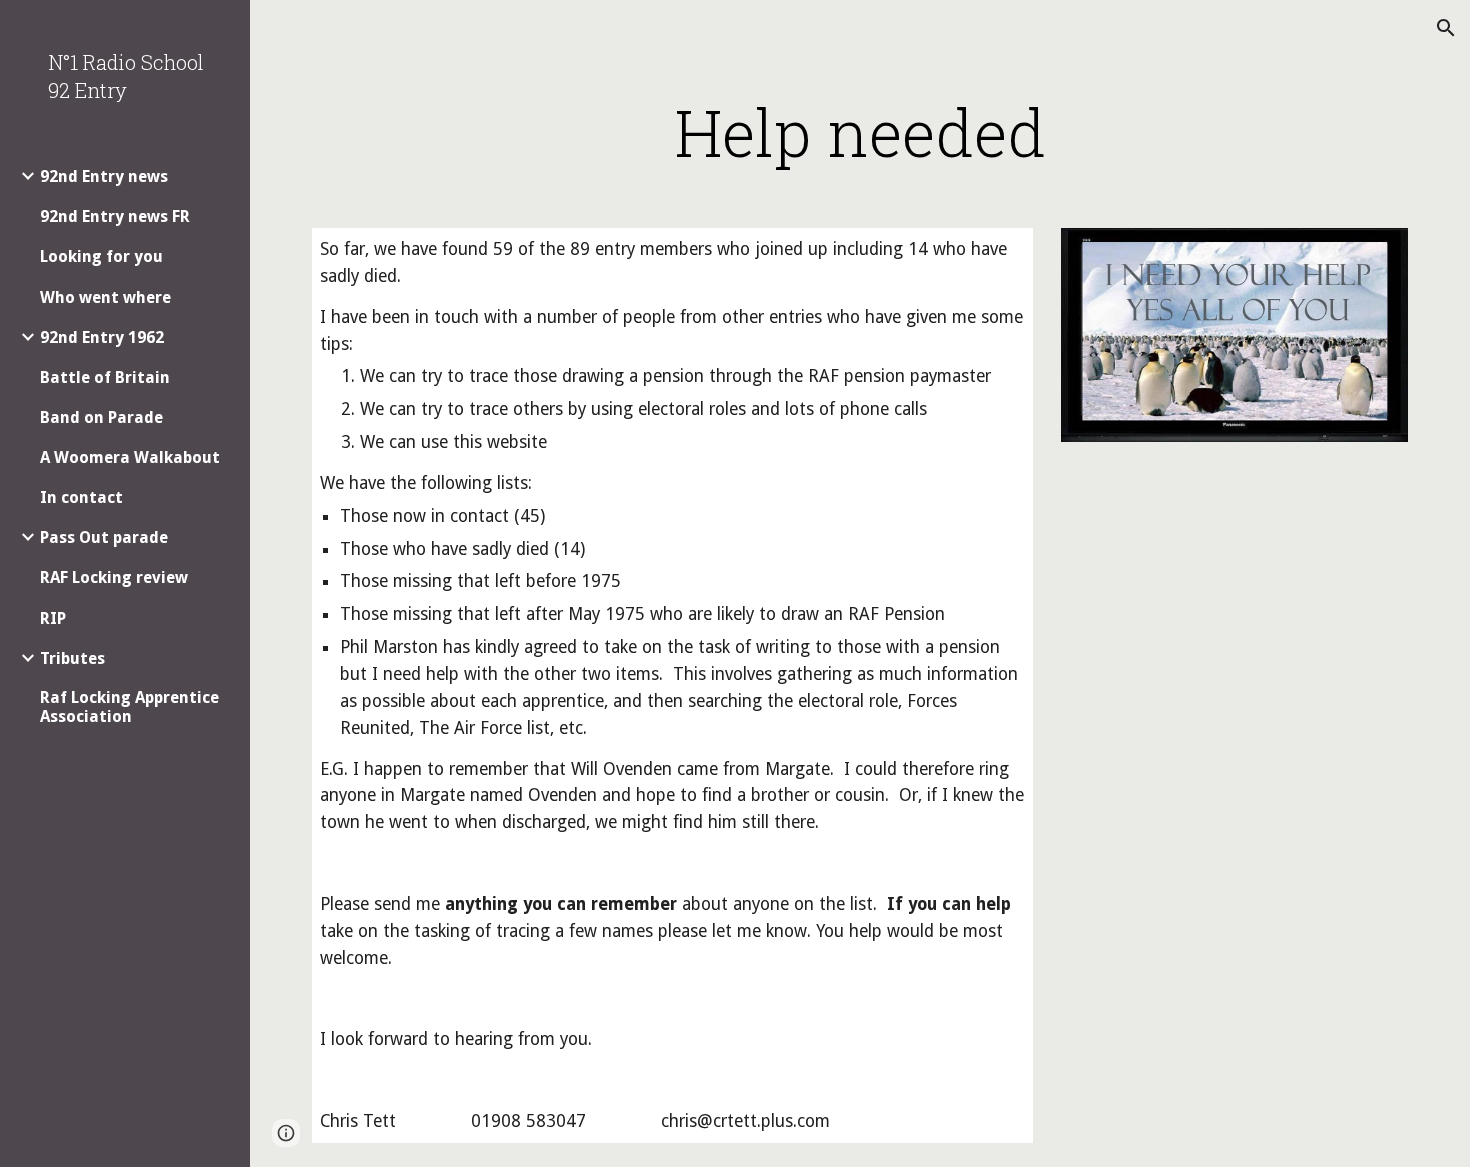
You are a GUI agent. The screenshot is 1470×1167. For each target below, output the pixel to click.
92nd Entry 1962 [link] (102, 337)
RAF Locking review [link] (114, 577)
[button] (1446, 28)
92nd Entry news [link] (104, 176)
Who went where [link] (105, 297)
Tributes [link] (72, 658)
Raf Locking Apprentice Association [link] (129, 707)
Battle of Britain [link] (105, 377)
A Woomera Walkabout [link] (130, 457)
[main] (860, 132)
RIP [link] (53, 618)
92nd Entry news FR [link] (115, 216)
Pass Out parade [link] (104, 537)
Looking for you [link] (101, 256)
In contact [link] (81, 497)
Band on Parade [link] (101, 417)
